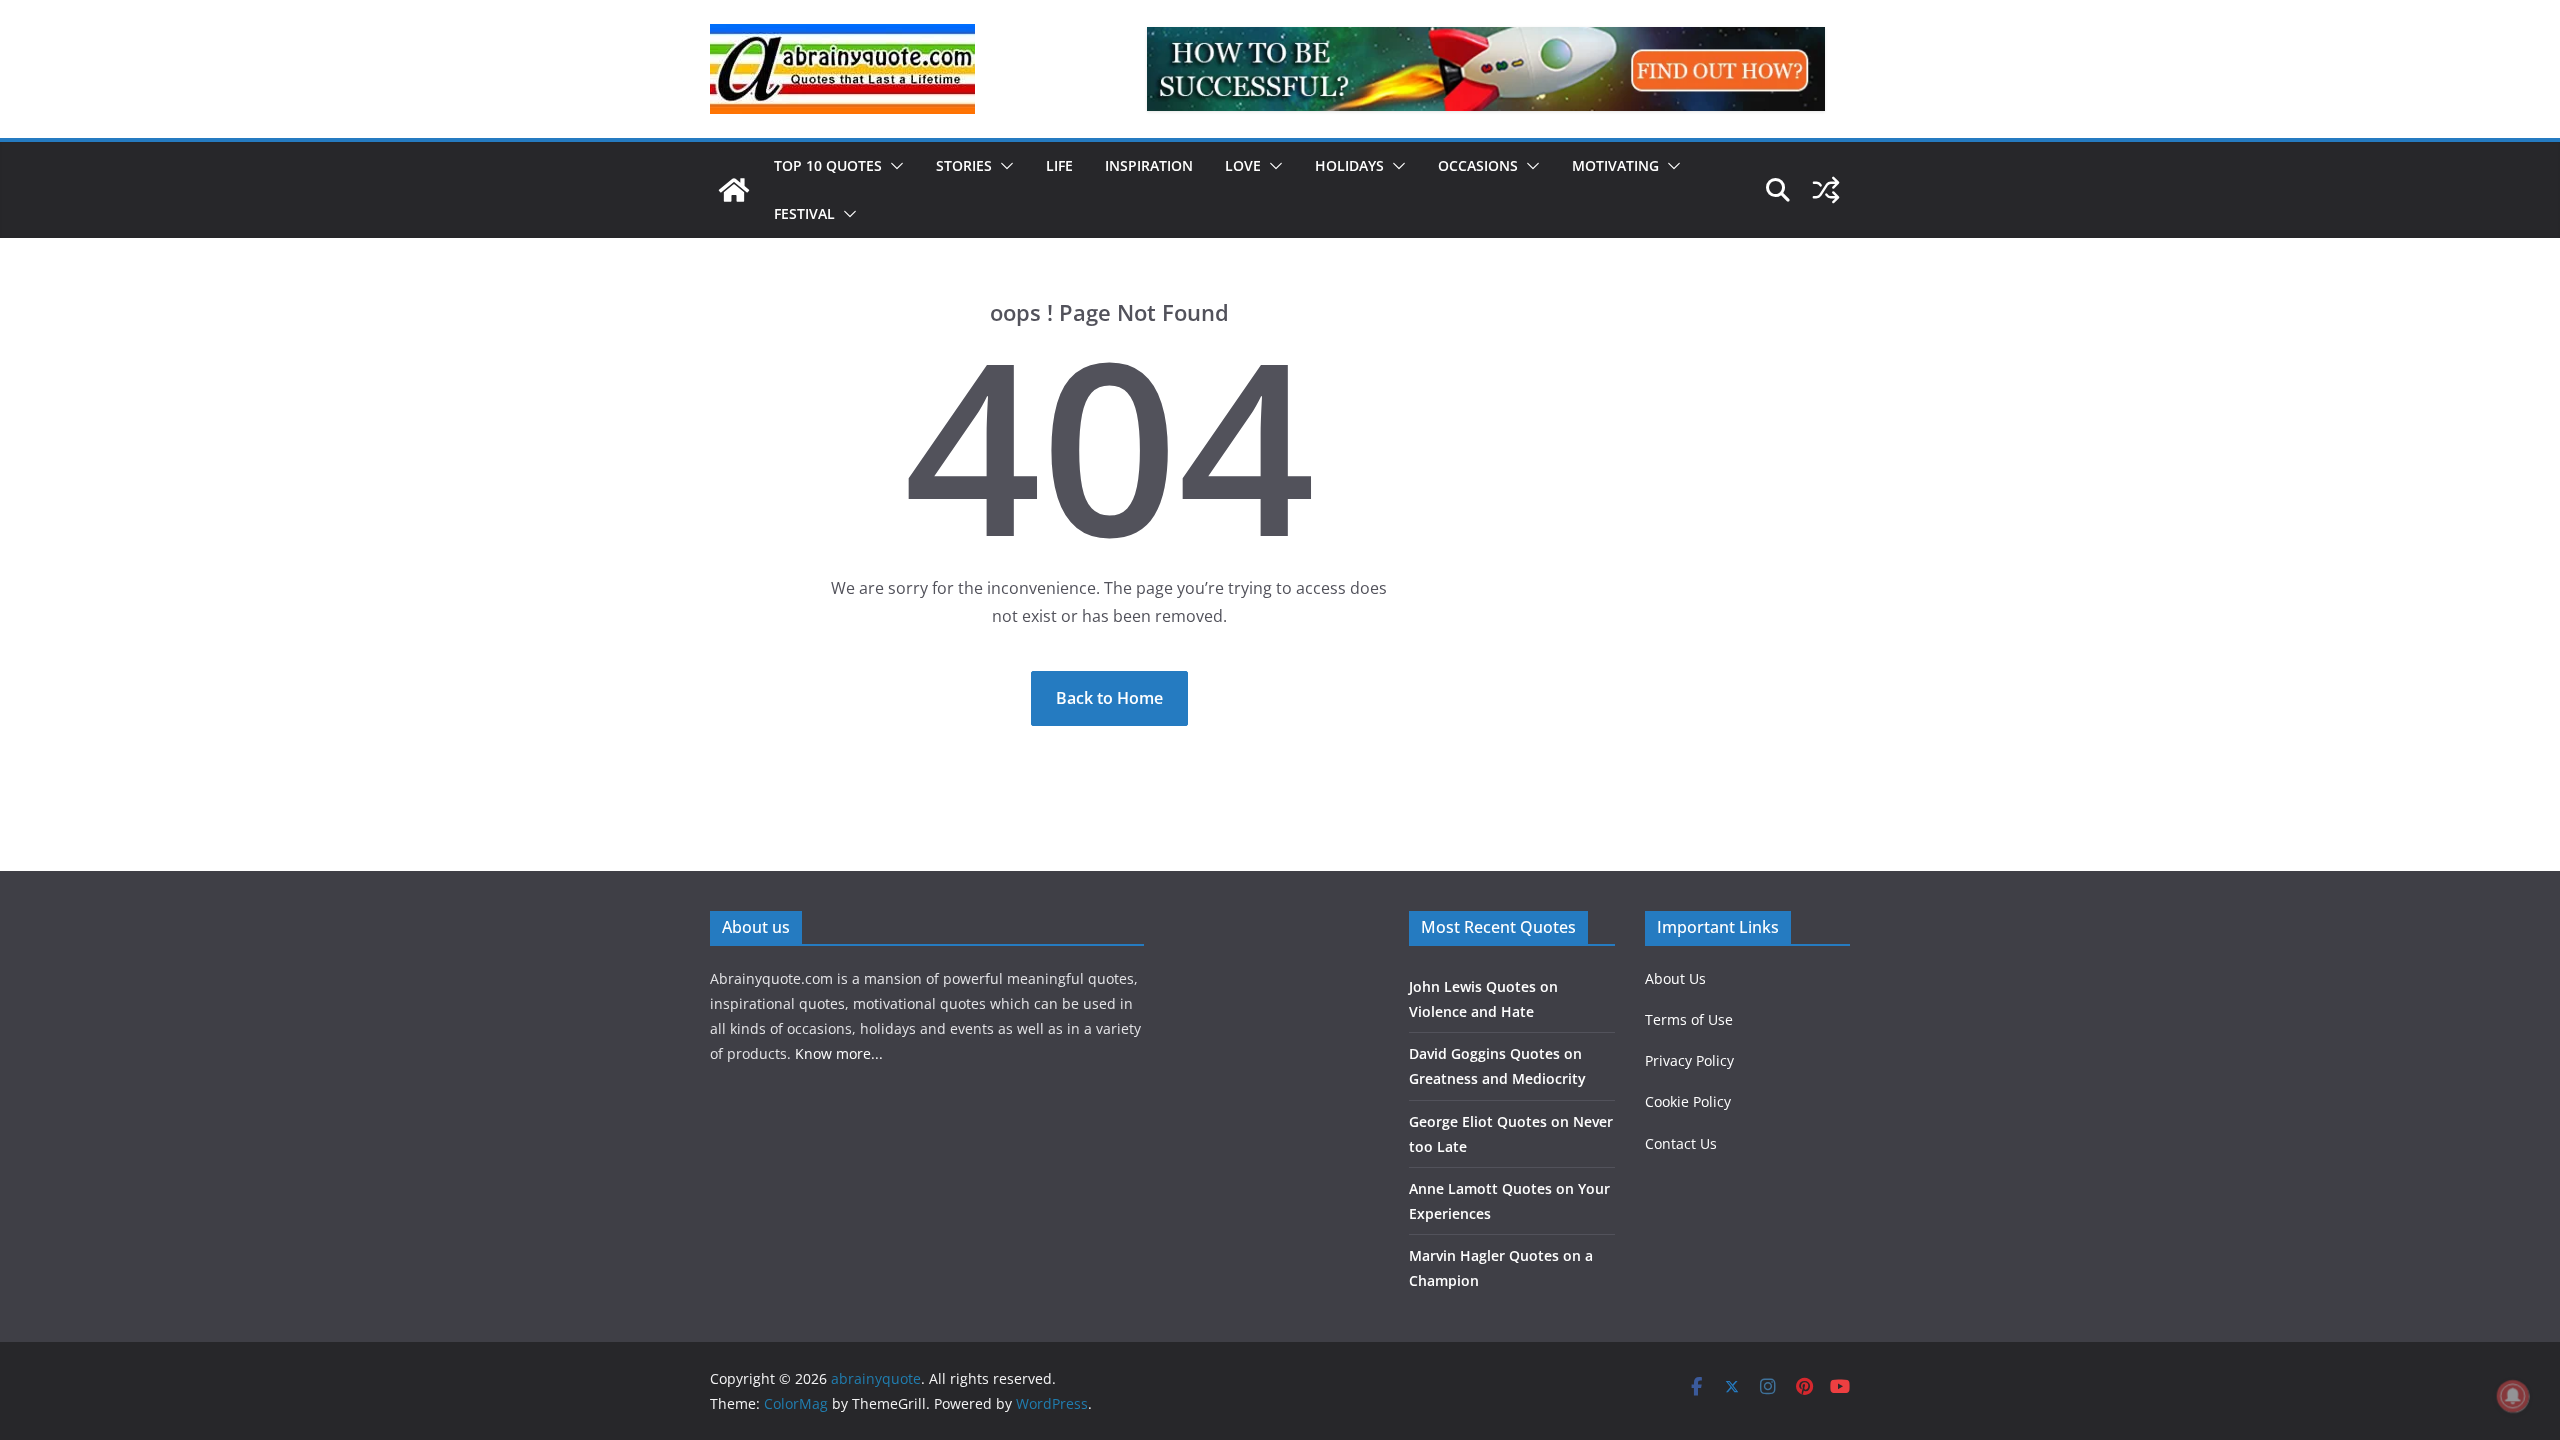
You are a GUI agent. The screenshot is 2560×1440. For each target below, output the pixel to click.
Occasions (1478, 165)
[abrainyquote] (734, 190)
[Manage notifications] (2513, 1396)
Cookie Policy (1688, 1101)
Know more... (839, 1053)
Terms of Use (1689, 1019)
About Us (1675, 978)
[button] (893, 166)
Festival (804, 213)
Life (1059, 165)
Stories (964, 165)
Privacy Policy (1689, 1060)
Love (1243, 165)
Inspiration (1149, 165)
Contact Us (1681, 1143)
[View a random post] (1826, 190)
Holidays (1349, 165)
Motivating (1615, 165)
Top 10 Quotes (828, 165)
